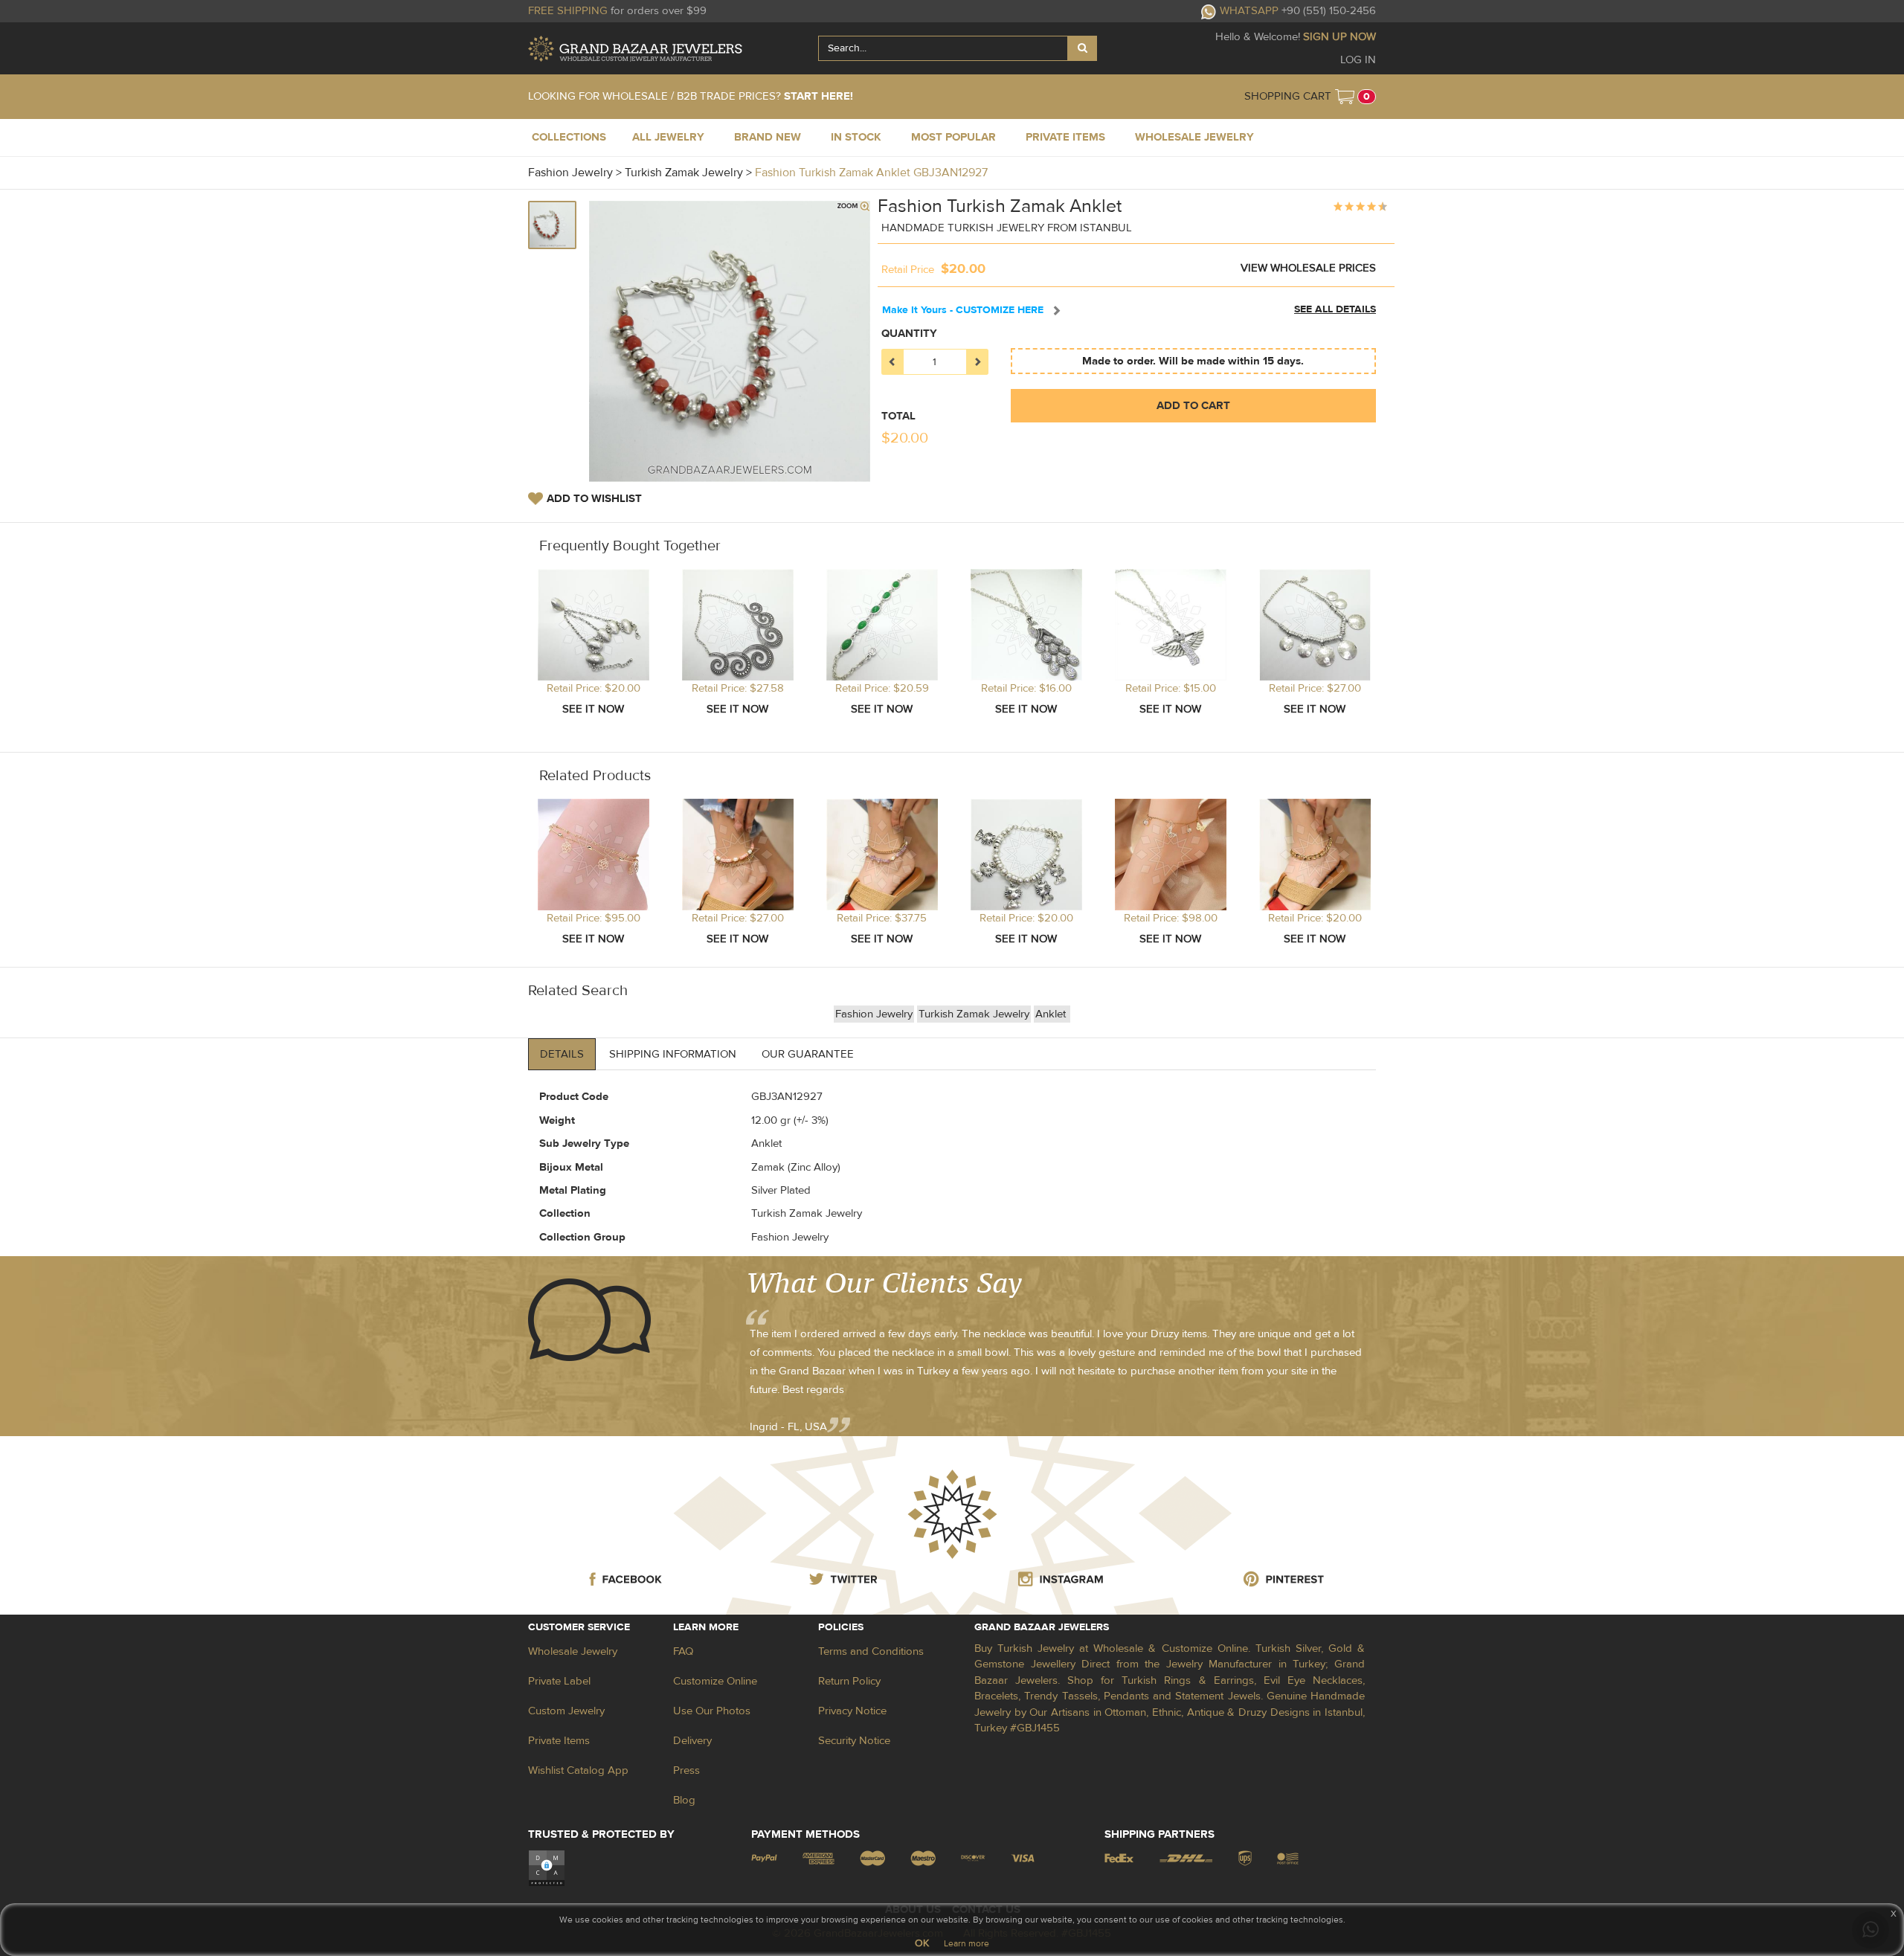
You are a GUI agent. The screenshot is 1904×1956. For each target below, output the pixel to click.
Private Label (559, 1681)
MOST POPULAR (953, 137)
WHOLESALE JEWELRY (1194, 137)
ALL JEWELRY (668, 137)
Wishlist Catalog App (578, 1770)
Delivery (692, 1741)
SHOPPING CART (1288, 96)
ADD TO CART (1193, 406)
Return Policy (849, 1681)
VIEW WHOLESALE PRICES (1308, 268)
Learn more (967, 1943)
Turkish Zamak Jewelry (974, 1014)
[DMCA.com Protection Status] (547, 1868)
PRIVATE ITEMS (1065, 137)
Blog (684, 1800)
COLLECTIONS (569, 137)
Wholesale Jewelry (573, 1651)
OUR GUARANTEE (808, 1054)
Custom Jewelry (566, 1711)
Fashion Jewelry (874, 1014)
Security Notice (854, 1741)
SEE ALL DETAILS (1335, 309)
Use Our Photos (712, 1711)
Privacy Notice (852, 1711)
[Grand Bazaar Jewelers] (635, 49)
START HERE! (818, 96)
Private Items (559, 1741)
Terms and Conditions (871, 1651)
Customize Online (715, 1681)
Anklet (1051, 1014)
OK (922, 1943)
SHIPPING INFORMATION (673, 1054)
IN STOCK (856, 137)
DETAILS (562, 1054)
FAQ (683, 1651)
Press (686, 1770)
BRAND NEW (768, 137)
